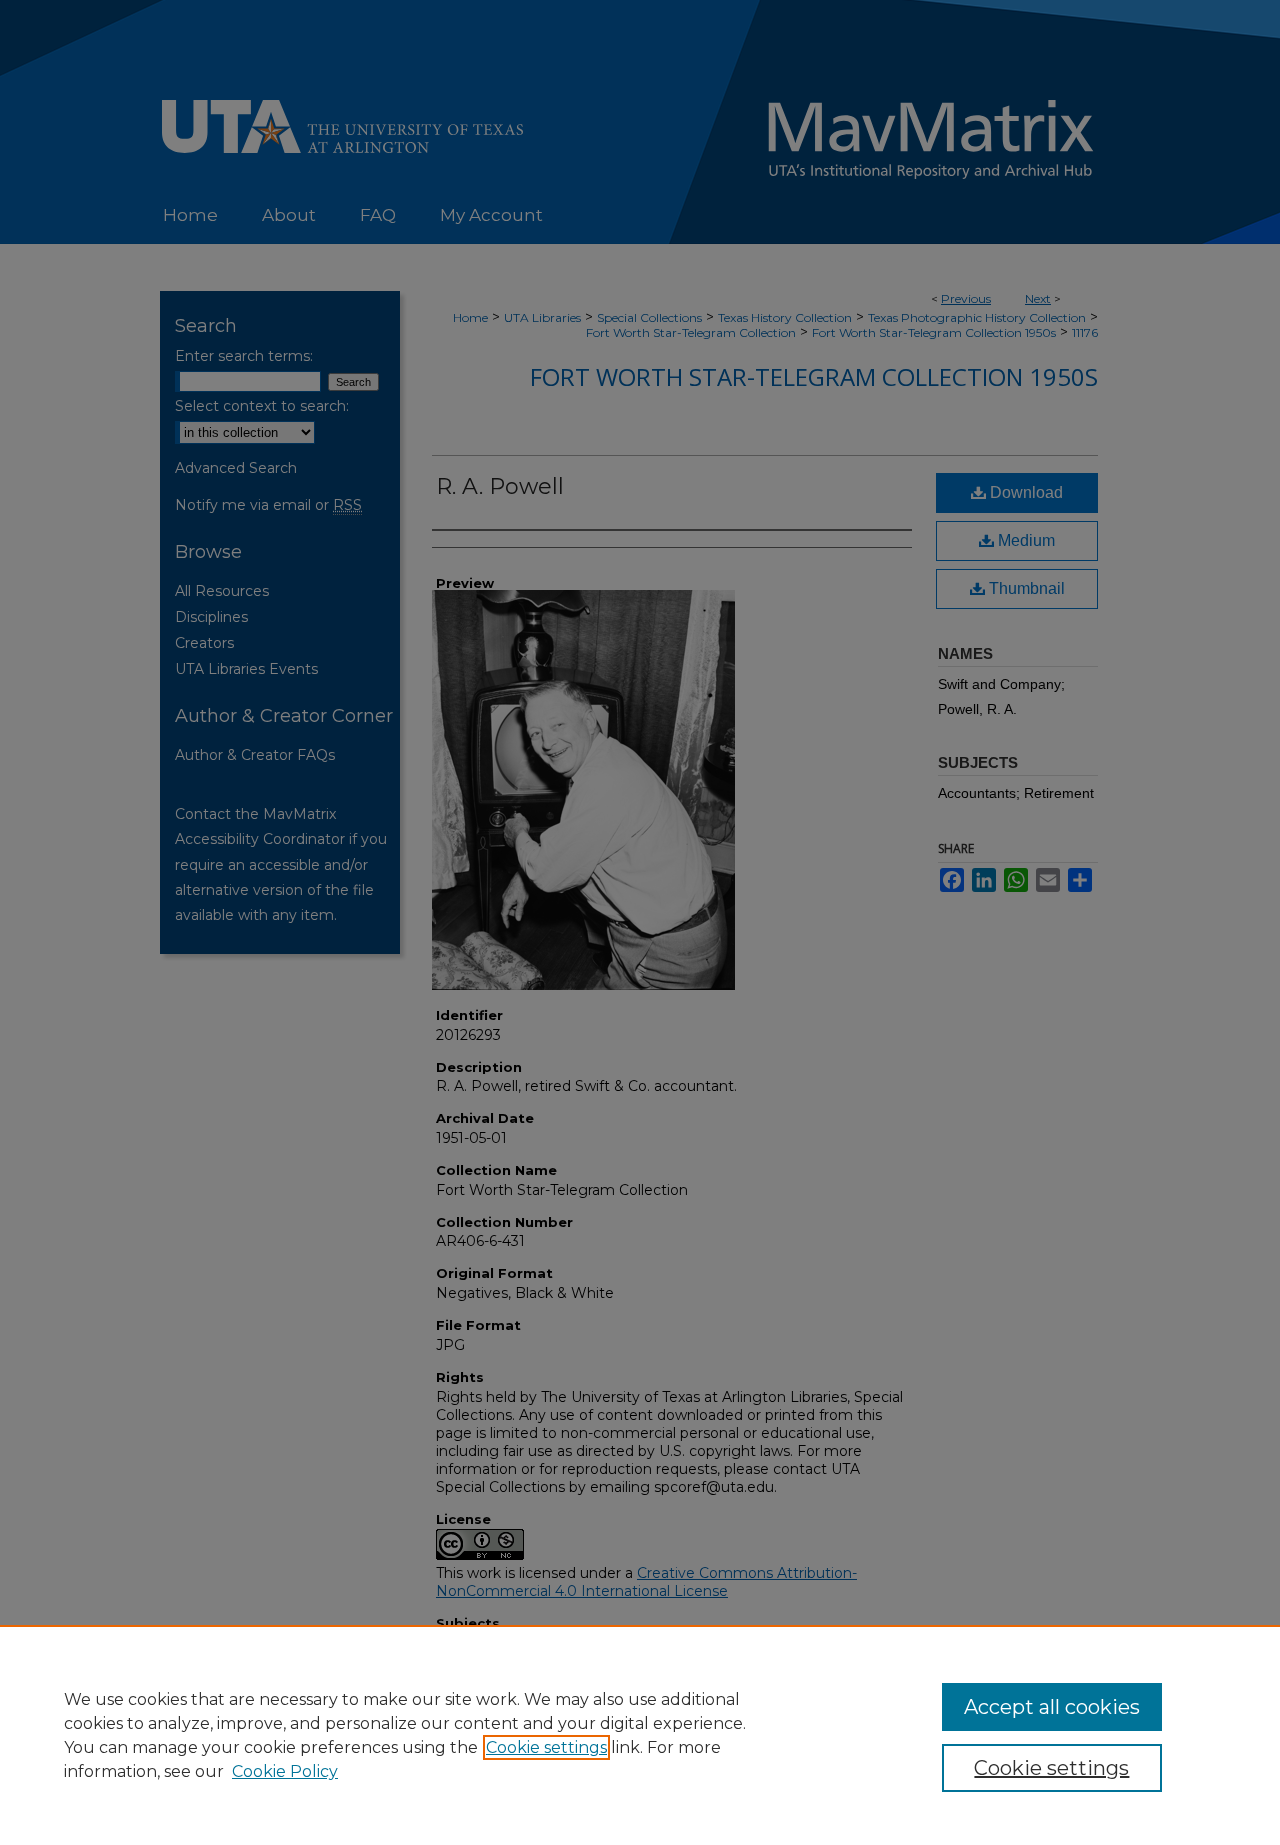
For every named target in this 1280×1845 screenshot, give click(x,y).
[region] (640, 1735)
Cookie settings (546, 1747)
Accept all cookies (1052, 1707)
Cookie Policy (285, 1771)
